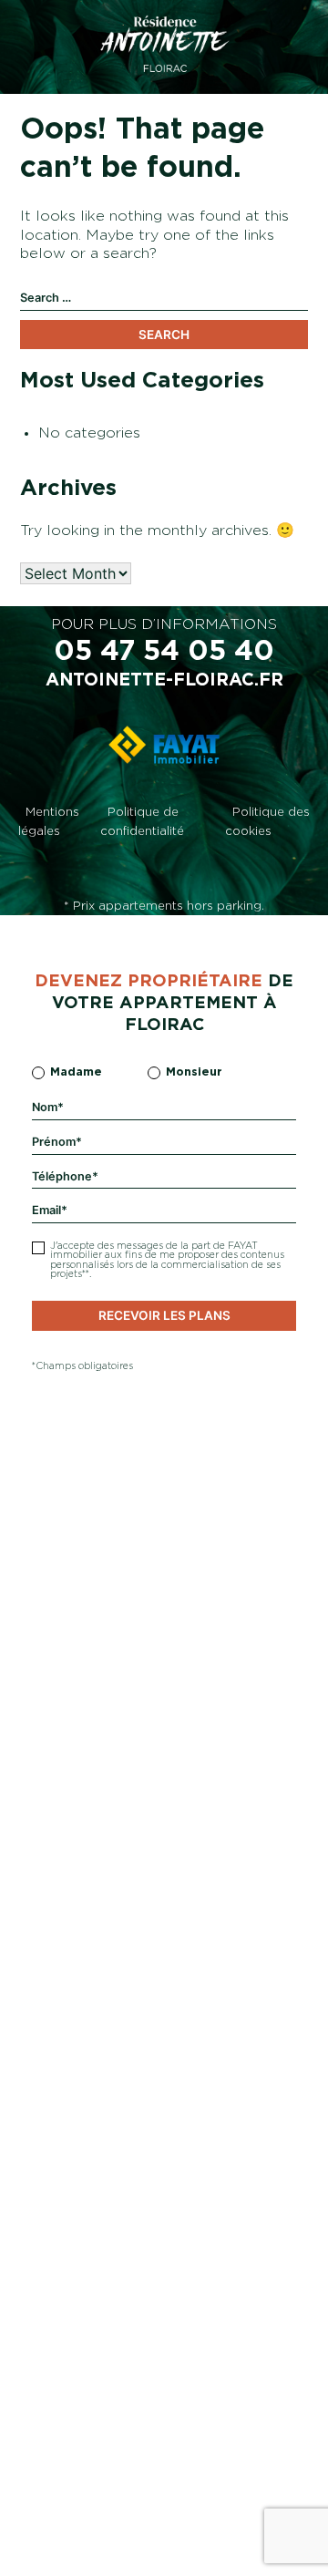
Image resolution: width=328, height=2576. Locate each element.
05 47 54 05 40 (164, 652)
